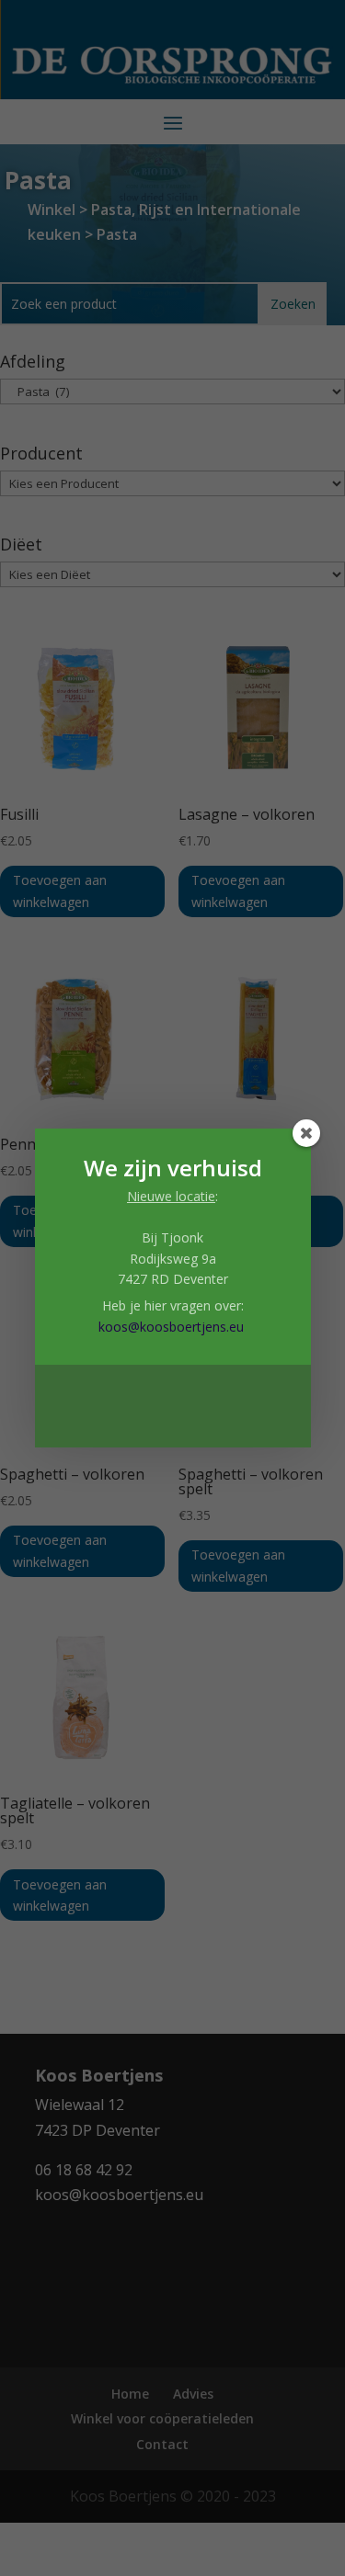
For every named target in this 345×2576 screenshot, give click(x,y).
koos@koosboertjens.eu (171, 1327)
